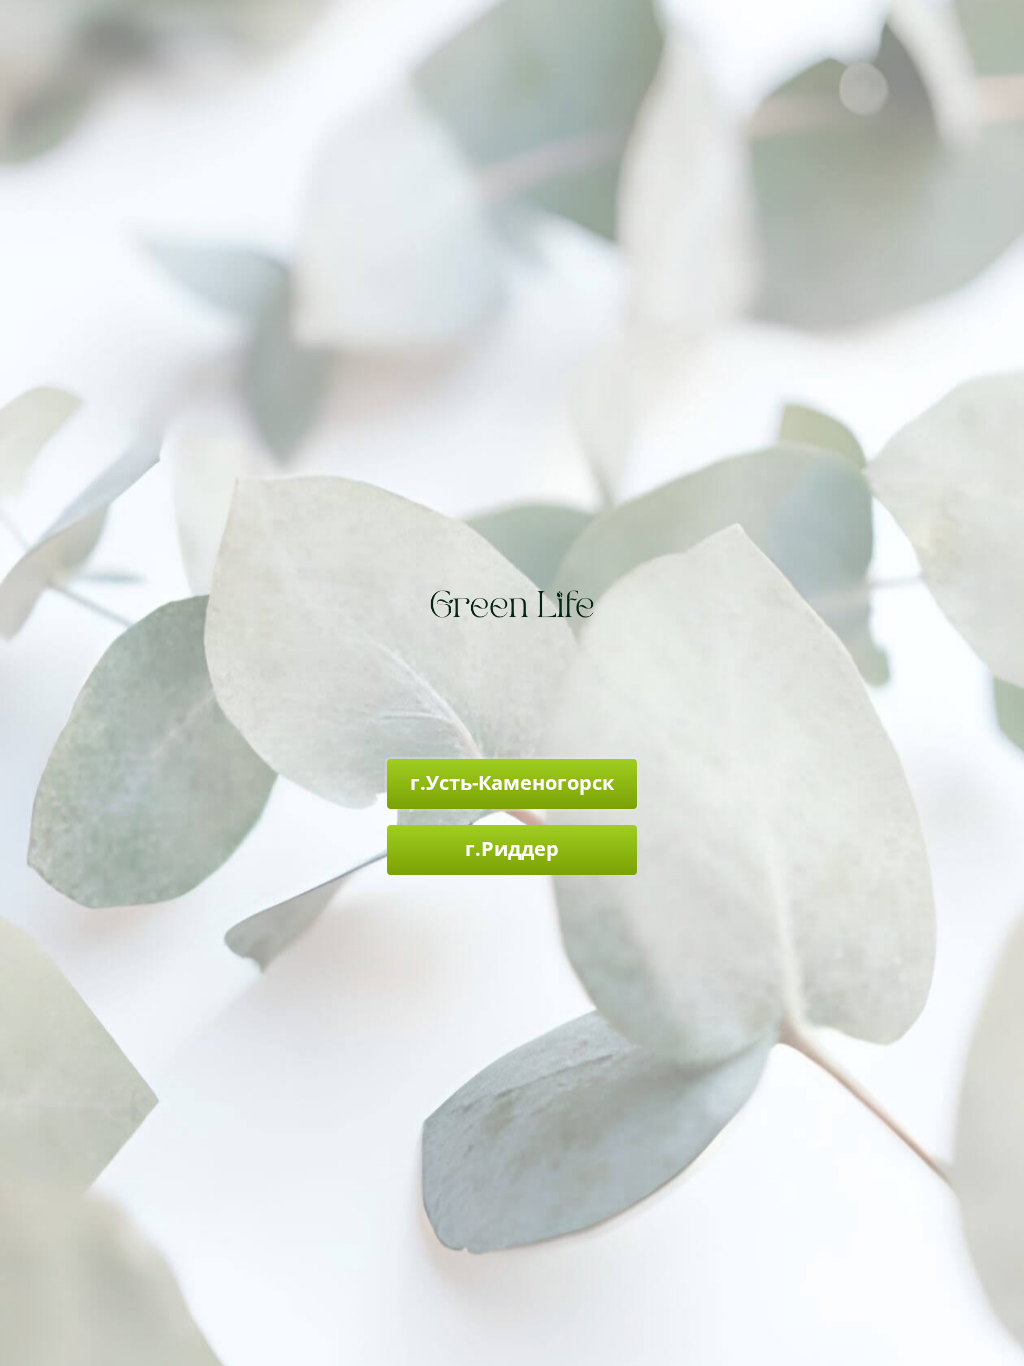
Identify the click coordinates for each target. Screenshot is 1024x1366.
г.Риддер (512, 848)
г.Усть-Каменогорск (512, 782)
